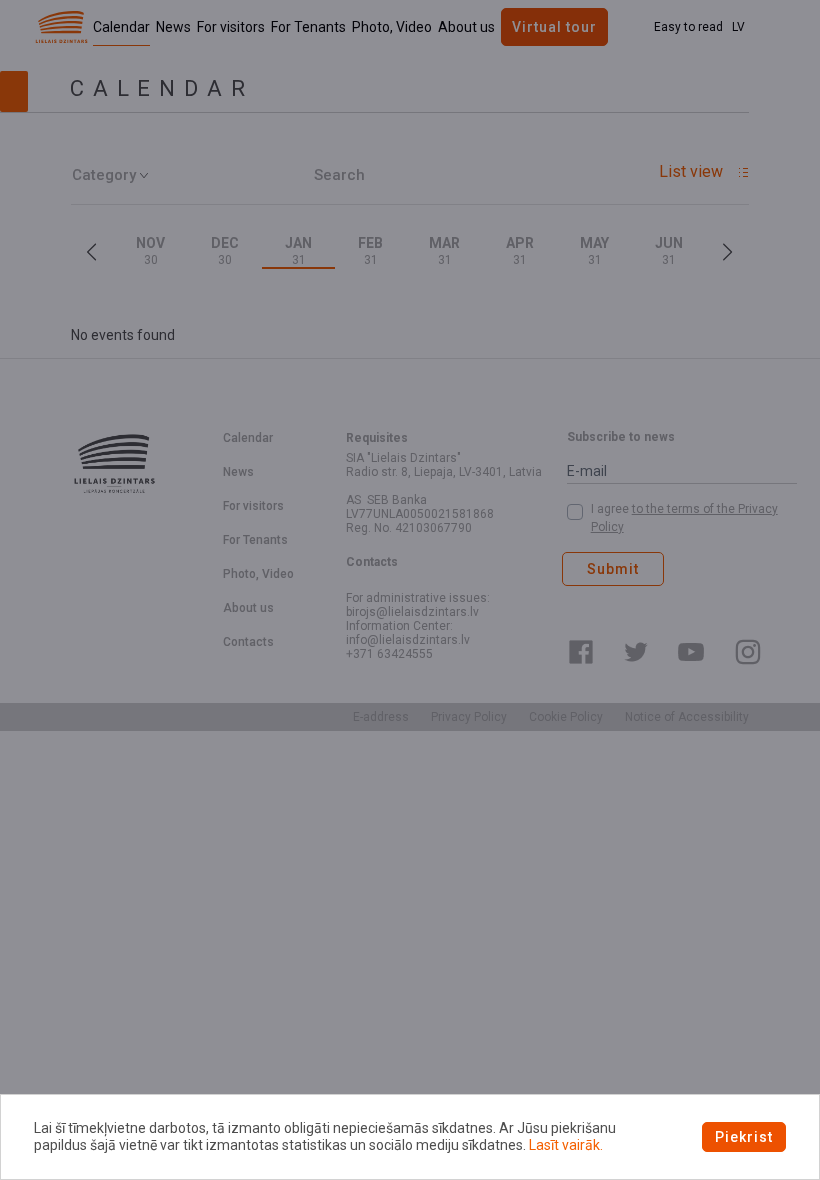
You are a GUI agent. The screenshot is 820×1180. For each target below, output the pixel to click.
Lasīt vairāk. (566, 1145)
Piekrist (744, 1137)
